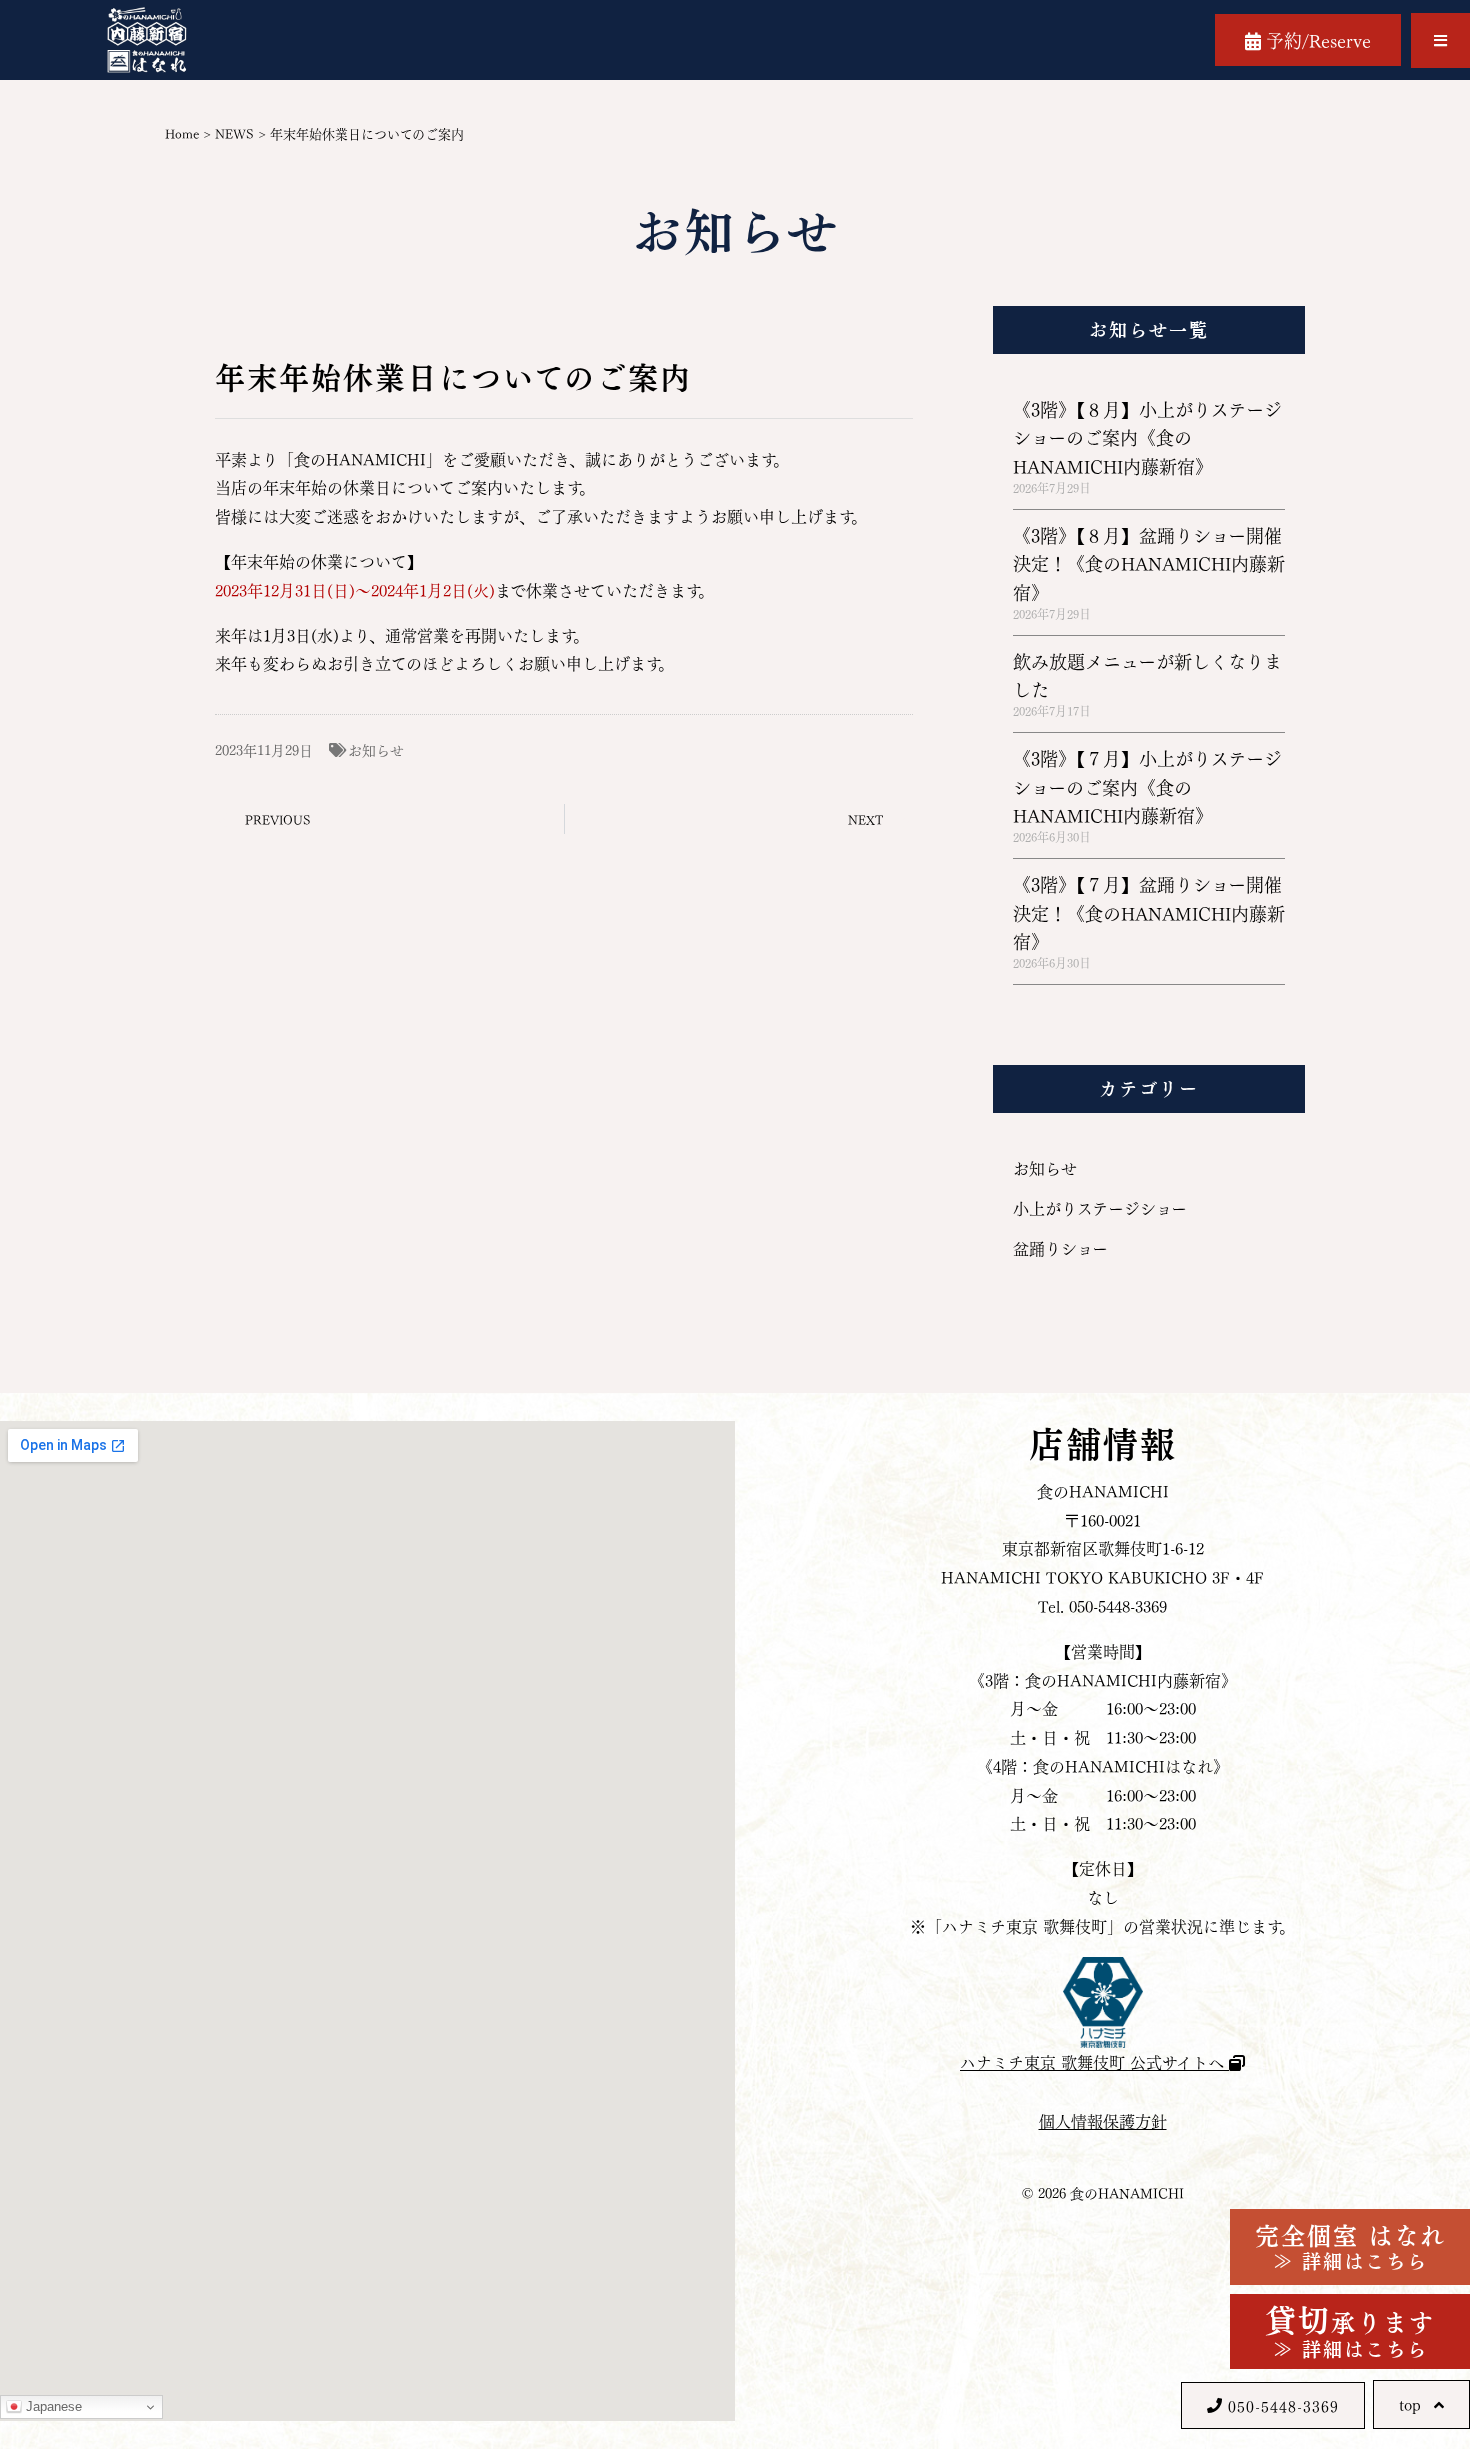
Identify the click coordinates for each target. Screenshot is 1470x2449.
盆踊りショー (1060, 1247)
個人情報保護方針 (1103, 2120)
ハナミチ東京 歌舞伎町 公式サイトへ (1094, 2061)
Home (182, 132)
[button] (1440, 40)
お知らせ (376, 749)
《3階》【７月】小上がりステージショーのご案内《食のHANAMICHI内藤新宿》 (1147, 786)
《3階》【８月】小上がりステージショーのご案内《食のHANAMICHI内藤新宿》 (1147, 437)
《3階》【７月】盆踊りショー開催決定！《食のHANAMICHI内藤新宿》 (1149, 912)
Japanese (52, 2406)
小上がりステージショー (1100, 1207)
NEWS (234, 132)
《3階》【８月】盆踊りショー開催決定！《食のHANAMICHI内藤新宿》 (1149, 563)
